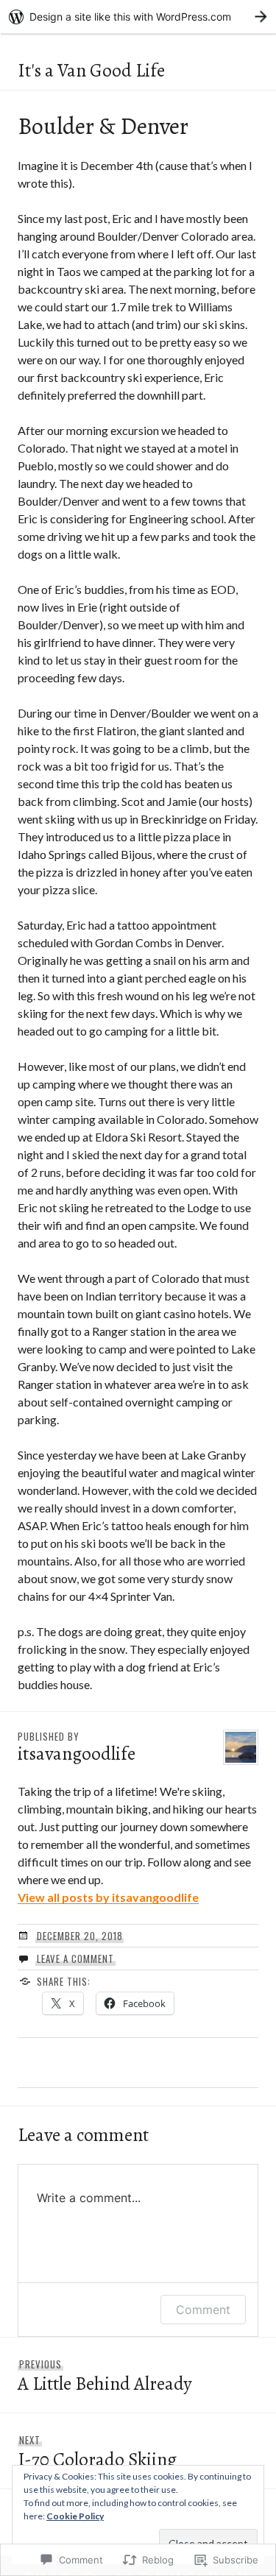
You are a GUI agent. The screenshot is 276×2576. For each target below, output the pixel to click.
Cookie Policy (75, 2516)
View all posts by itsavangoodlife (108, 1897)
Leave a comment (75, 1958)
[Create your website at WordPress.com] (138, 17)
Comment (203, 2310)
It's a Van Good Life (91, 71)
